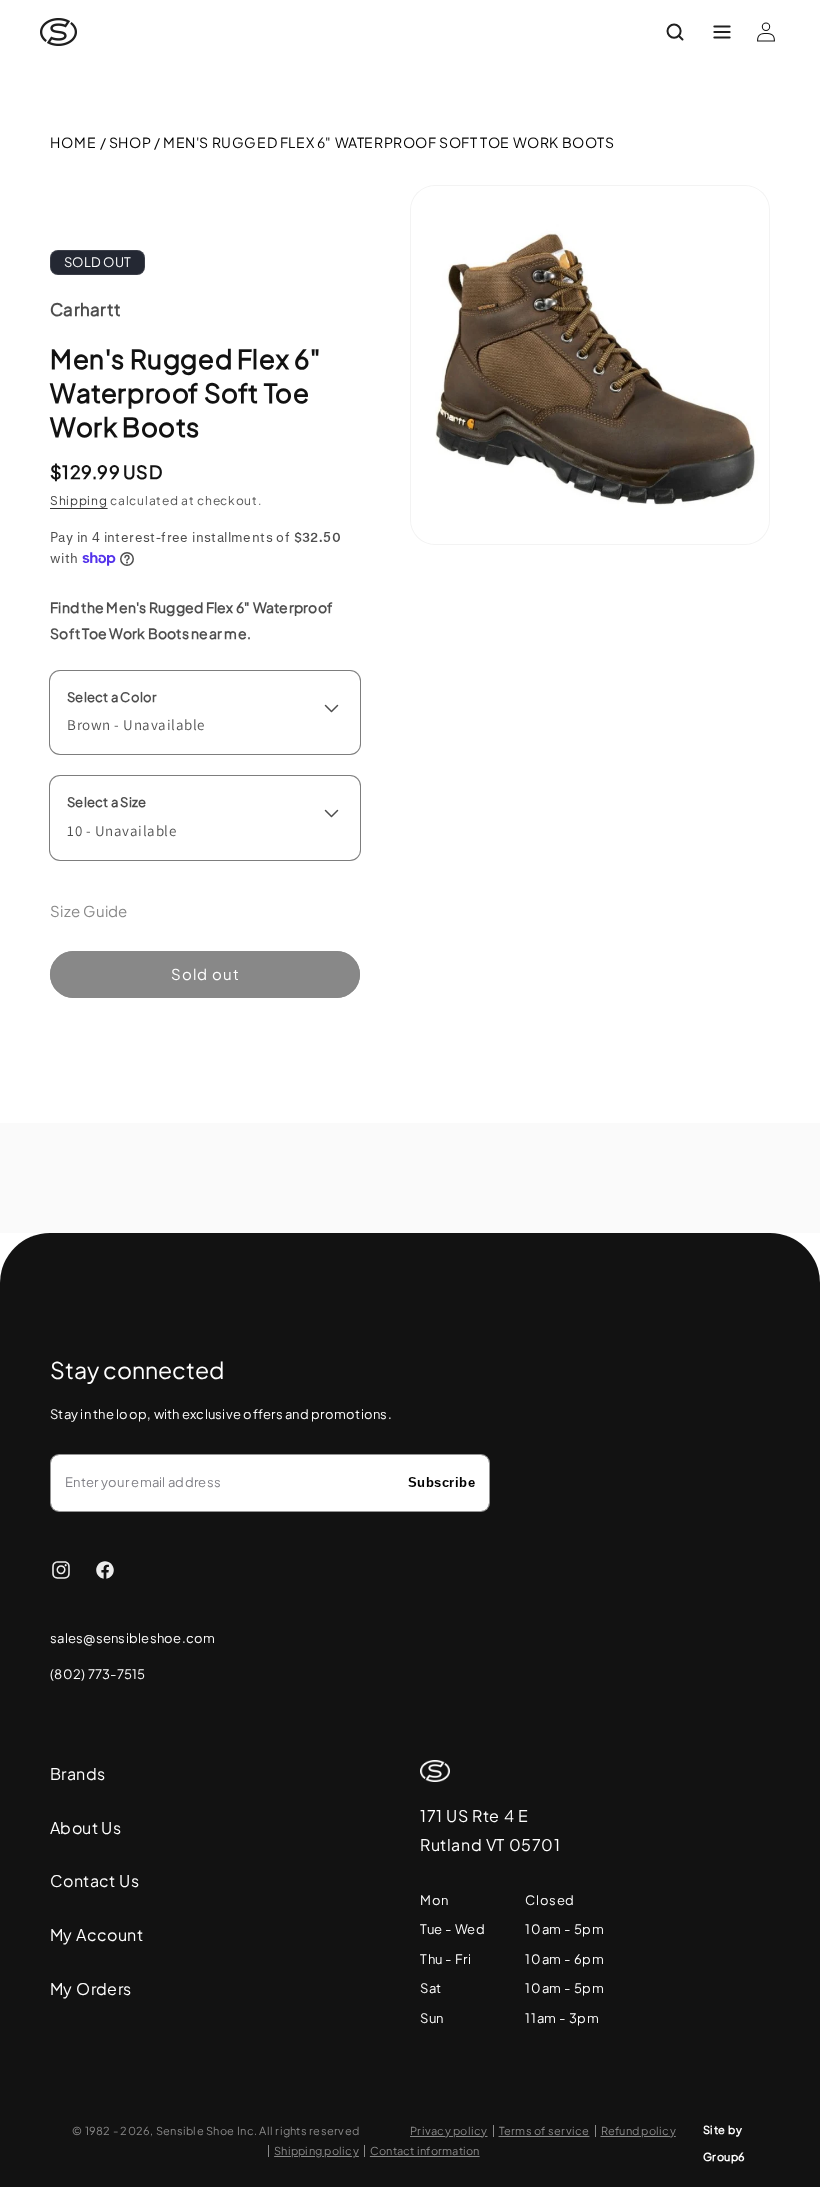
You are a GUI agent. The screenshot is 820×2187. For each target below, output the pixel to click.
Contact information (425, 2151)
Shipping (79, 500)
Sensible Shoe (195, 2130)
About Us (85, 1827)
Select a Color (112, 697)
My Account (96, 1934)
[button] (688, 32)
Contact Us (94, 1880)
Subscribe (442, 1482)
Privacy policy (449, 2131)
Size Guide (89, 910)
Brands (77, 1773)
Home (73, 142)
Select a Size (106, 802)
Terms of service (544, 2131)
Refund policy (638, 2131)
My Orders (91, 1988)
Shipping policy (316, 2151)
